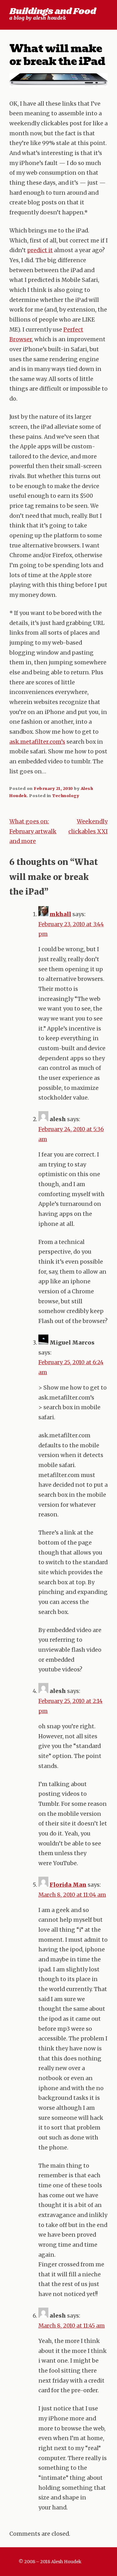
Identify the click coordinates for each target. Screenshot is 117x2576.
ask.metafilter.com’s (37, 742)
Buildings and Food (53, 11)
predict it (40, 250)
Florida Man (68, 1885)
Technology (66, 796)
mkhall (60, 914)
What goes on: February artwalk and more (33, 831)
